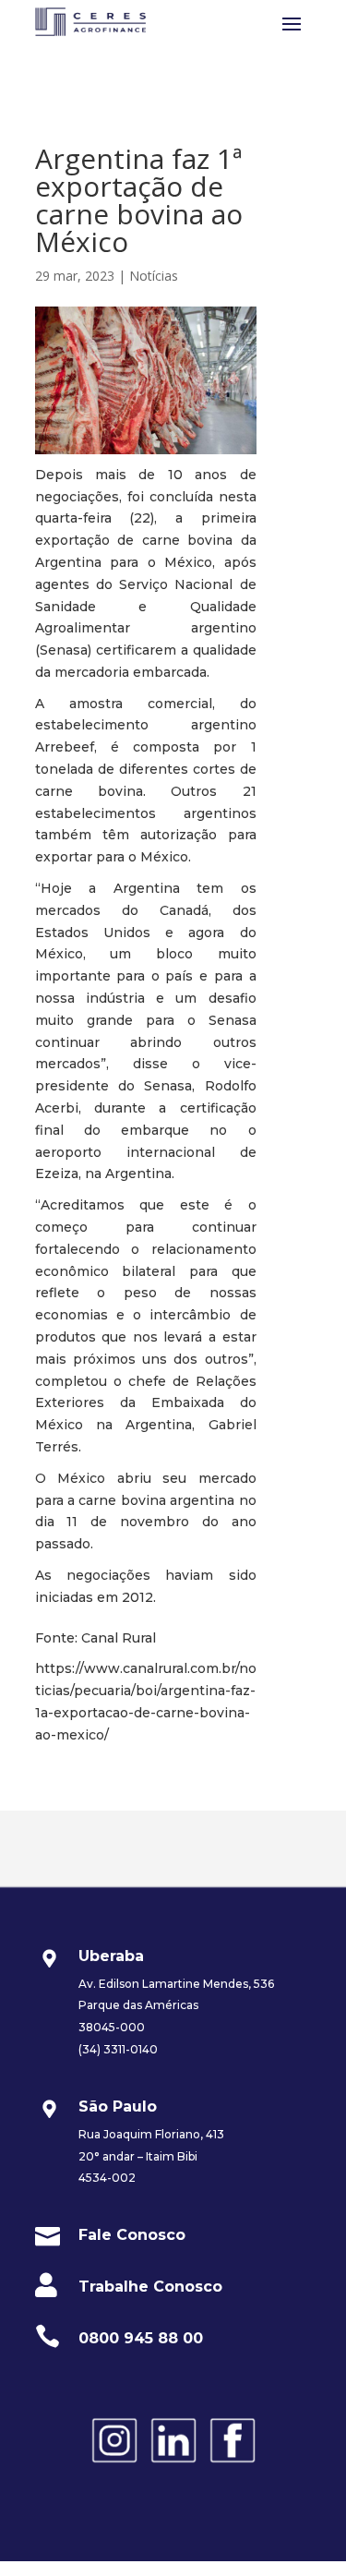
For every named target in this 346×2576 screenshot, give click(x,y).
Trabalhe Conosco (150, 2287)
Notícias (154, 276)
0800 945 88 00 (141, 2338)
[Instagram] (114, 2465)
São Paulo (118, 2107)
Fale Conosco (132, 2235)
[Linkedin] (173, 2465)
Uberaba (111, 1956)
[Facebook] (233, 2465)
